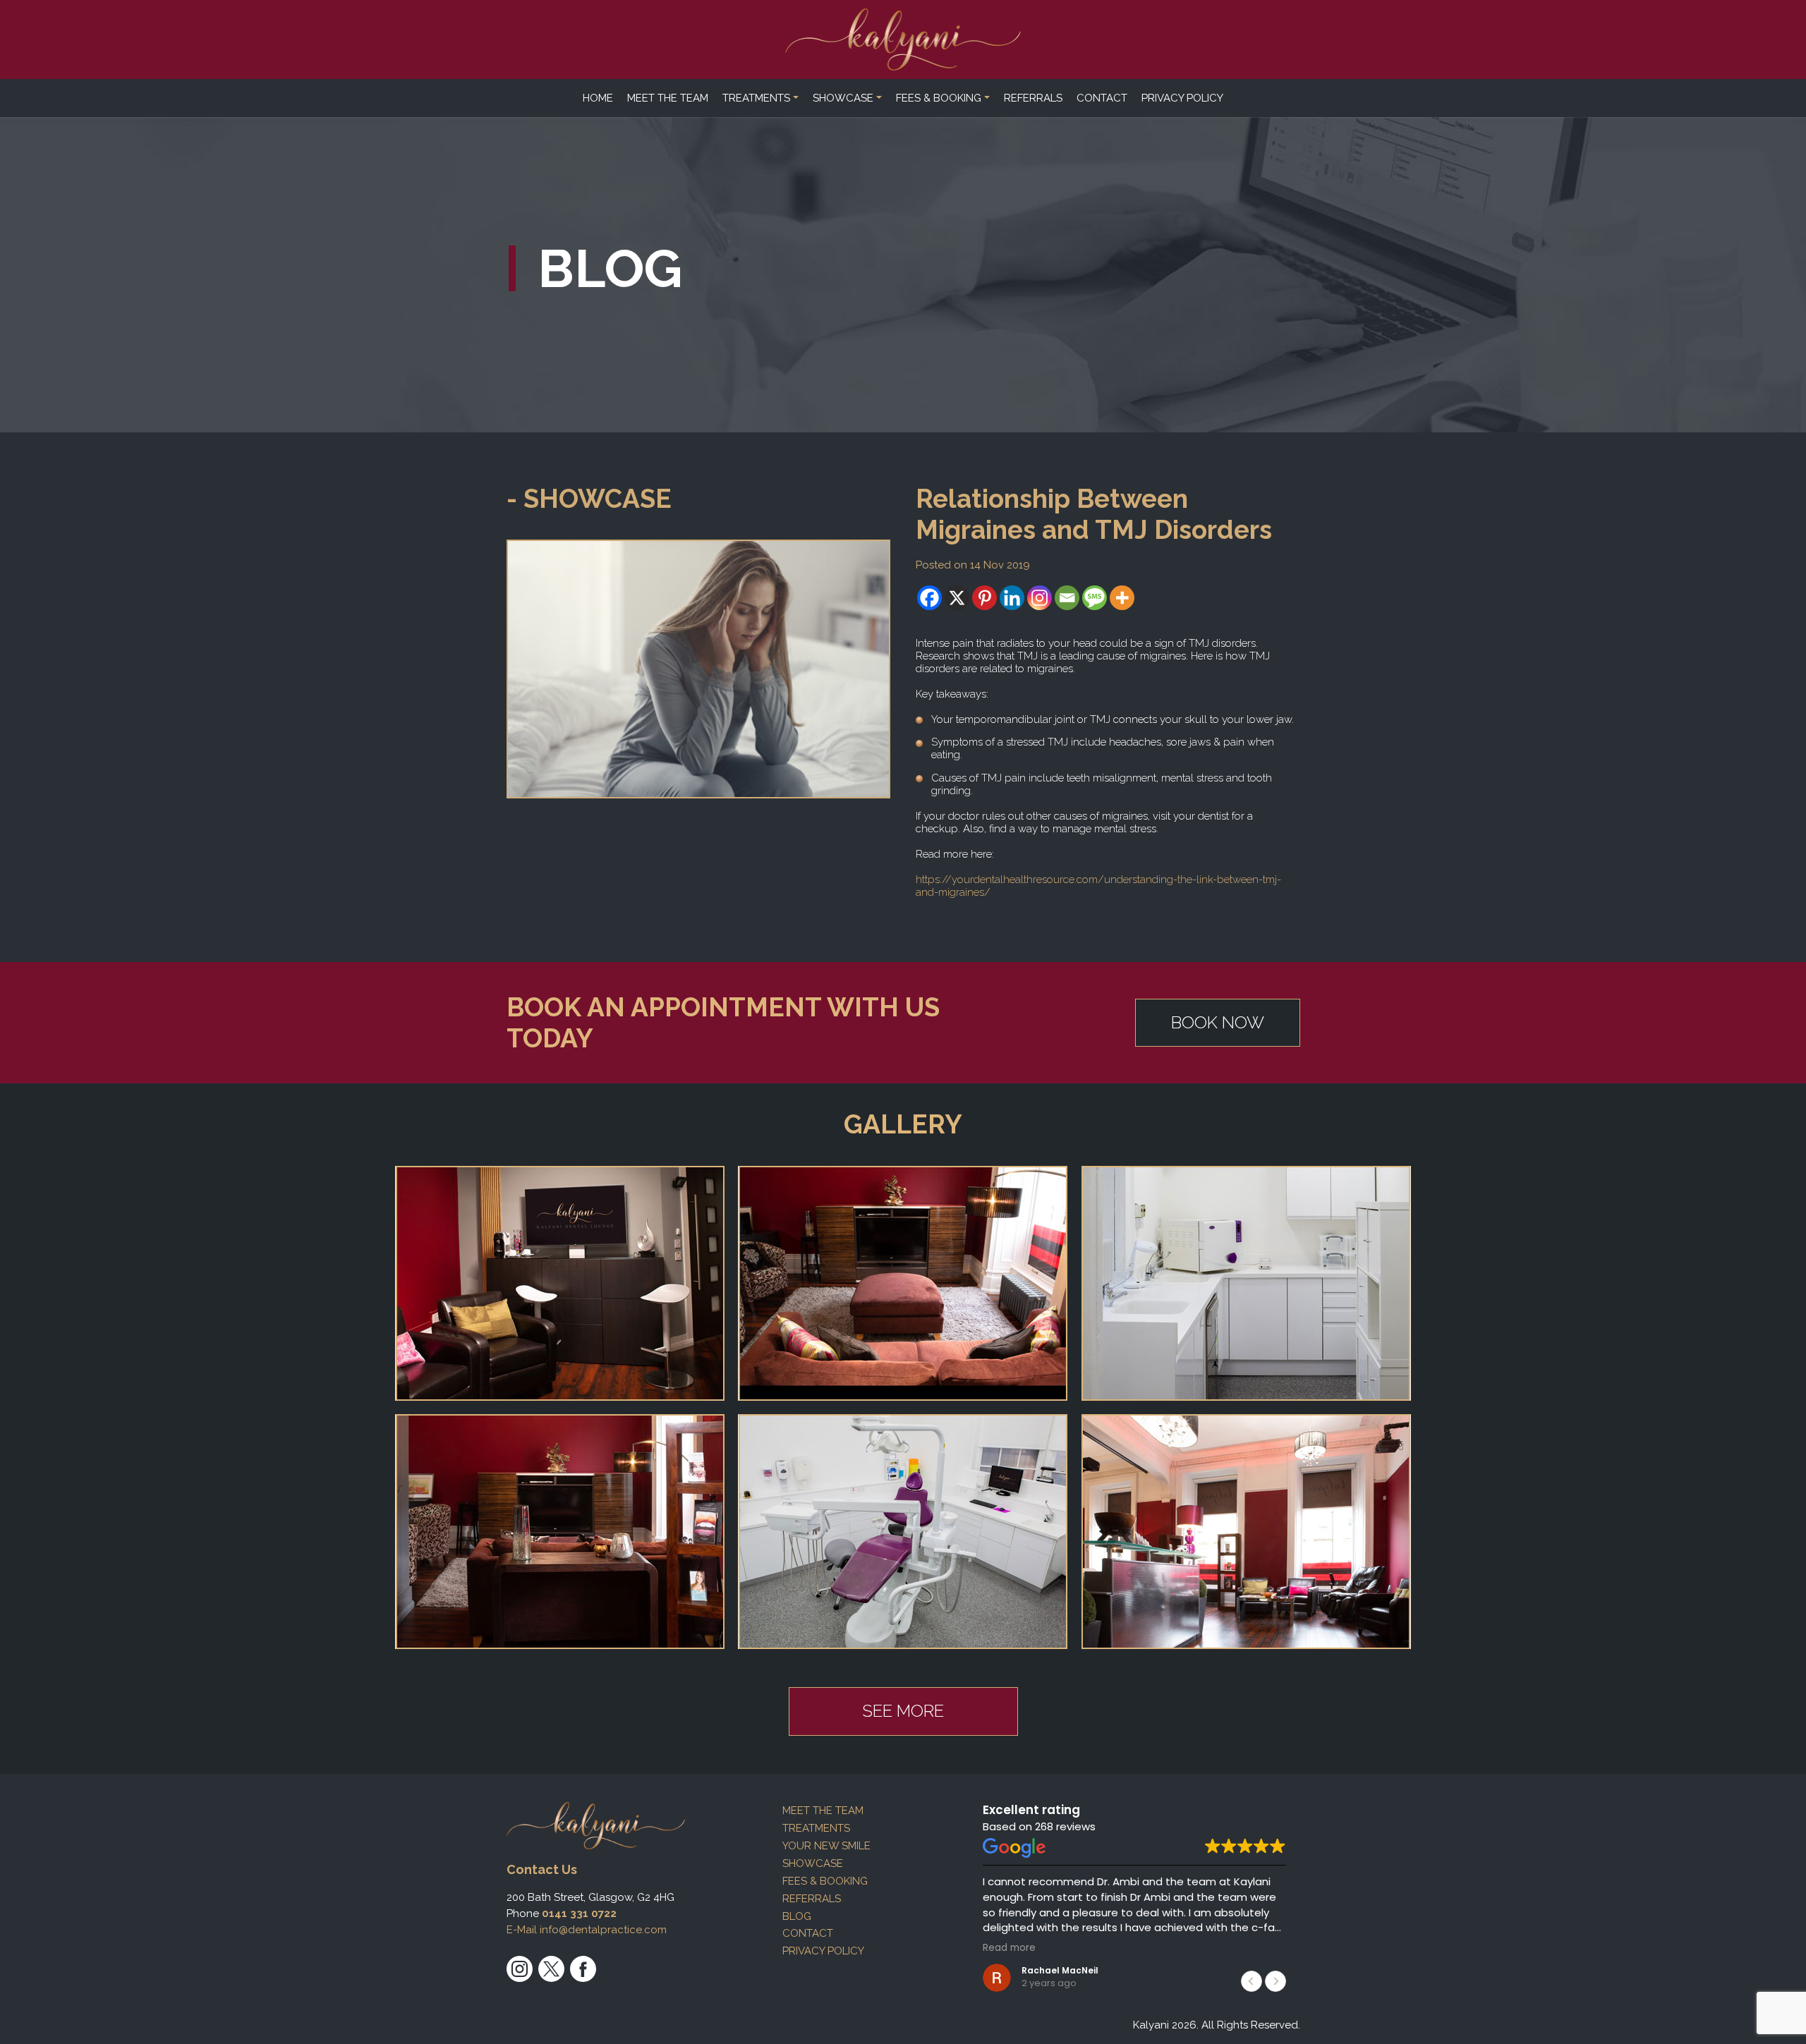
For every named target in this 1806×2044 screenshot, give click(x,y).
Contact (1102, 98)
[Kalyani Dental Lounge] (903, 39)
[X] (957, 598)
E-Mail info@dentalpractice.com (587, 1930)
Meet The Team (668, 98)
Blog (797, 1916)
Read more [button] (1009, 1948)
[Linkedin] (1012, 598)
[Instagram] (1040, 598)
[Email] (1067, 598)
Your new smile (826, 1846)
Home (598, 98)
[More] (1122, 598)
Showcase (843, 98)
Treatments (756, 98)
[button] (1275, 1981)
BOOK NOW (1218, 1022)
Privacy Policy (1182, 98)
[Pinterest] (984, 598)
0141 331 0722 (579, 1914)
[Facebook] (929, 598)
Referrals (1033, 98)
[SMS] (1095, 598)
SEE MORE (903, 1711)
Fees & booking (939, 98)
